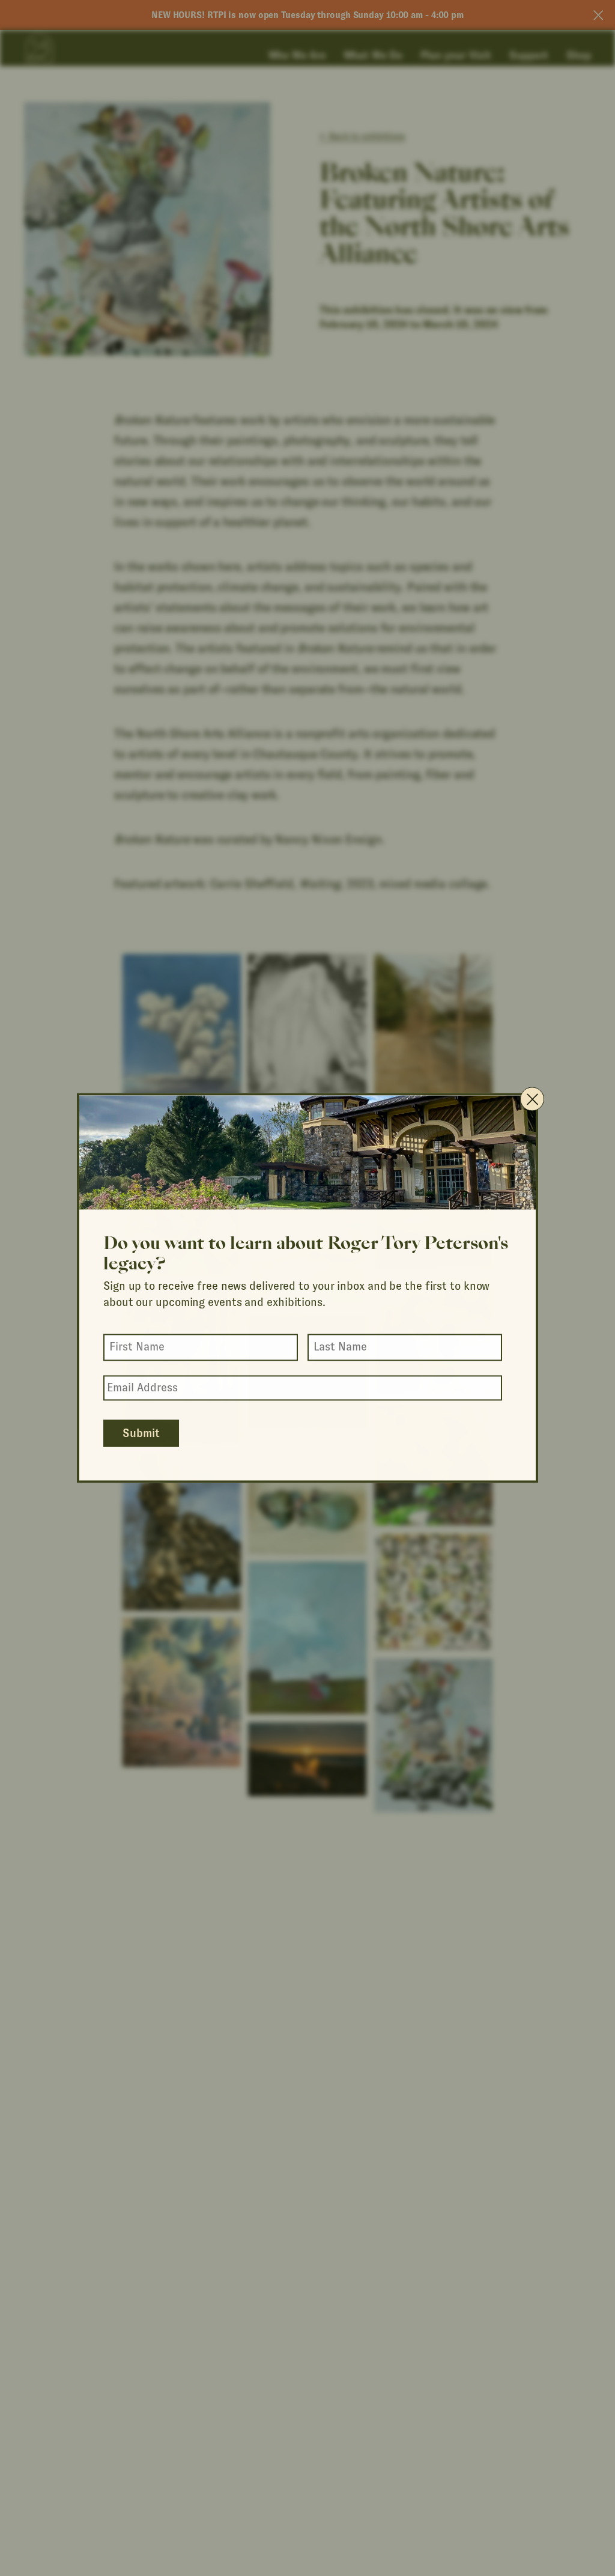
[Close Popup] (532, 1099)
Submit (141, 1434)
